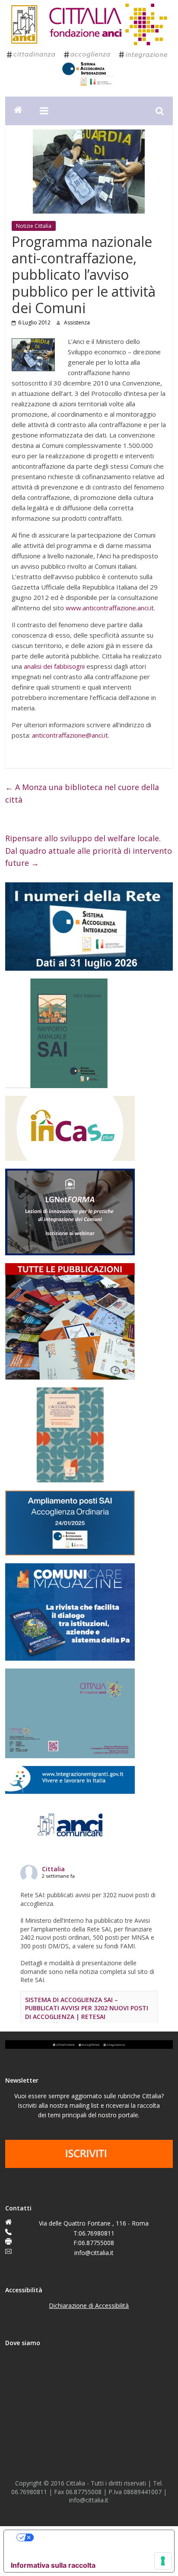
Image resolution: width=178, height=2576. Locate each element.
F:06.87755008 (94, 2243)
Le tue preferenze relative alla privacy (98, 2537)
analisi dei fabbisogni (54, 666)
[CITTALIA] (18, 111)
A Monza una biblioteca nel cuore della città (82, 793)
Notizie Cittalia (34, 226)
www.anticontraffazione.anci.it (110, 608)
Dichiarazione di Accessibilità (89, 2305)
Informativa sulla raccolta (53, 2565)
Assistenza (77, 322)
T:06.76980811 (94, 2233)
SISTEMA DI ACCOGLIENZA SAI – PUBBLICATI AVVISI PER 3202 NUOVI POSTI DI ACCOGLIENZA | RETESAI (87, 2008)
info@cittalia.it (94, 2253)
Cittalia (53, 1869)
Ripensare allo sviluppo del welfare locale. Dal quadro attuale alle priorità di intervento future (89, 851)
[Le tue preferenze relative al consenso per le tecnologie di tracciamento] (163, 2561)
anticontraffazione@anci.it (70, 735)
